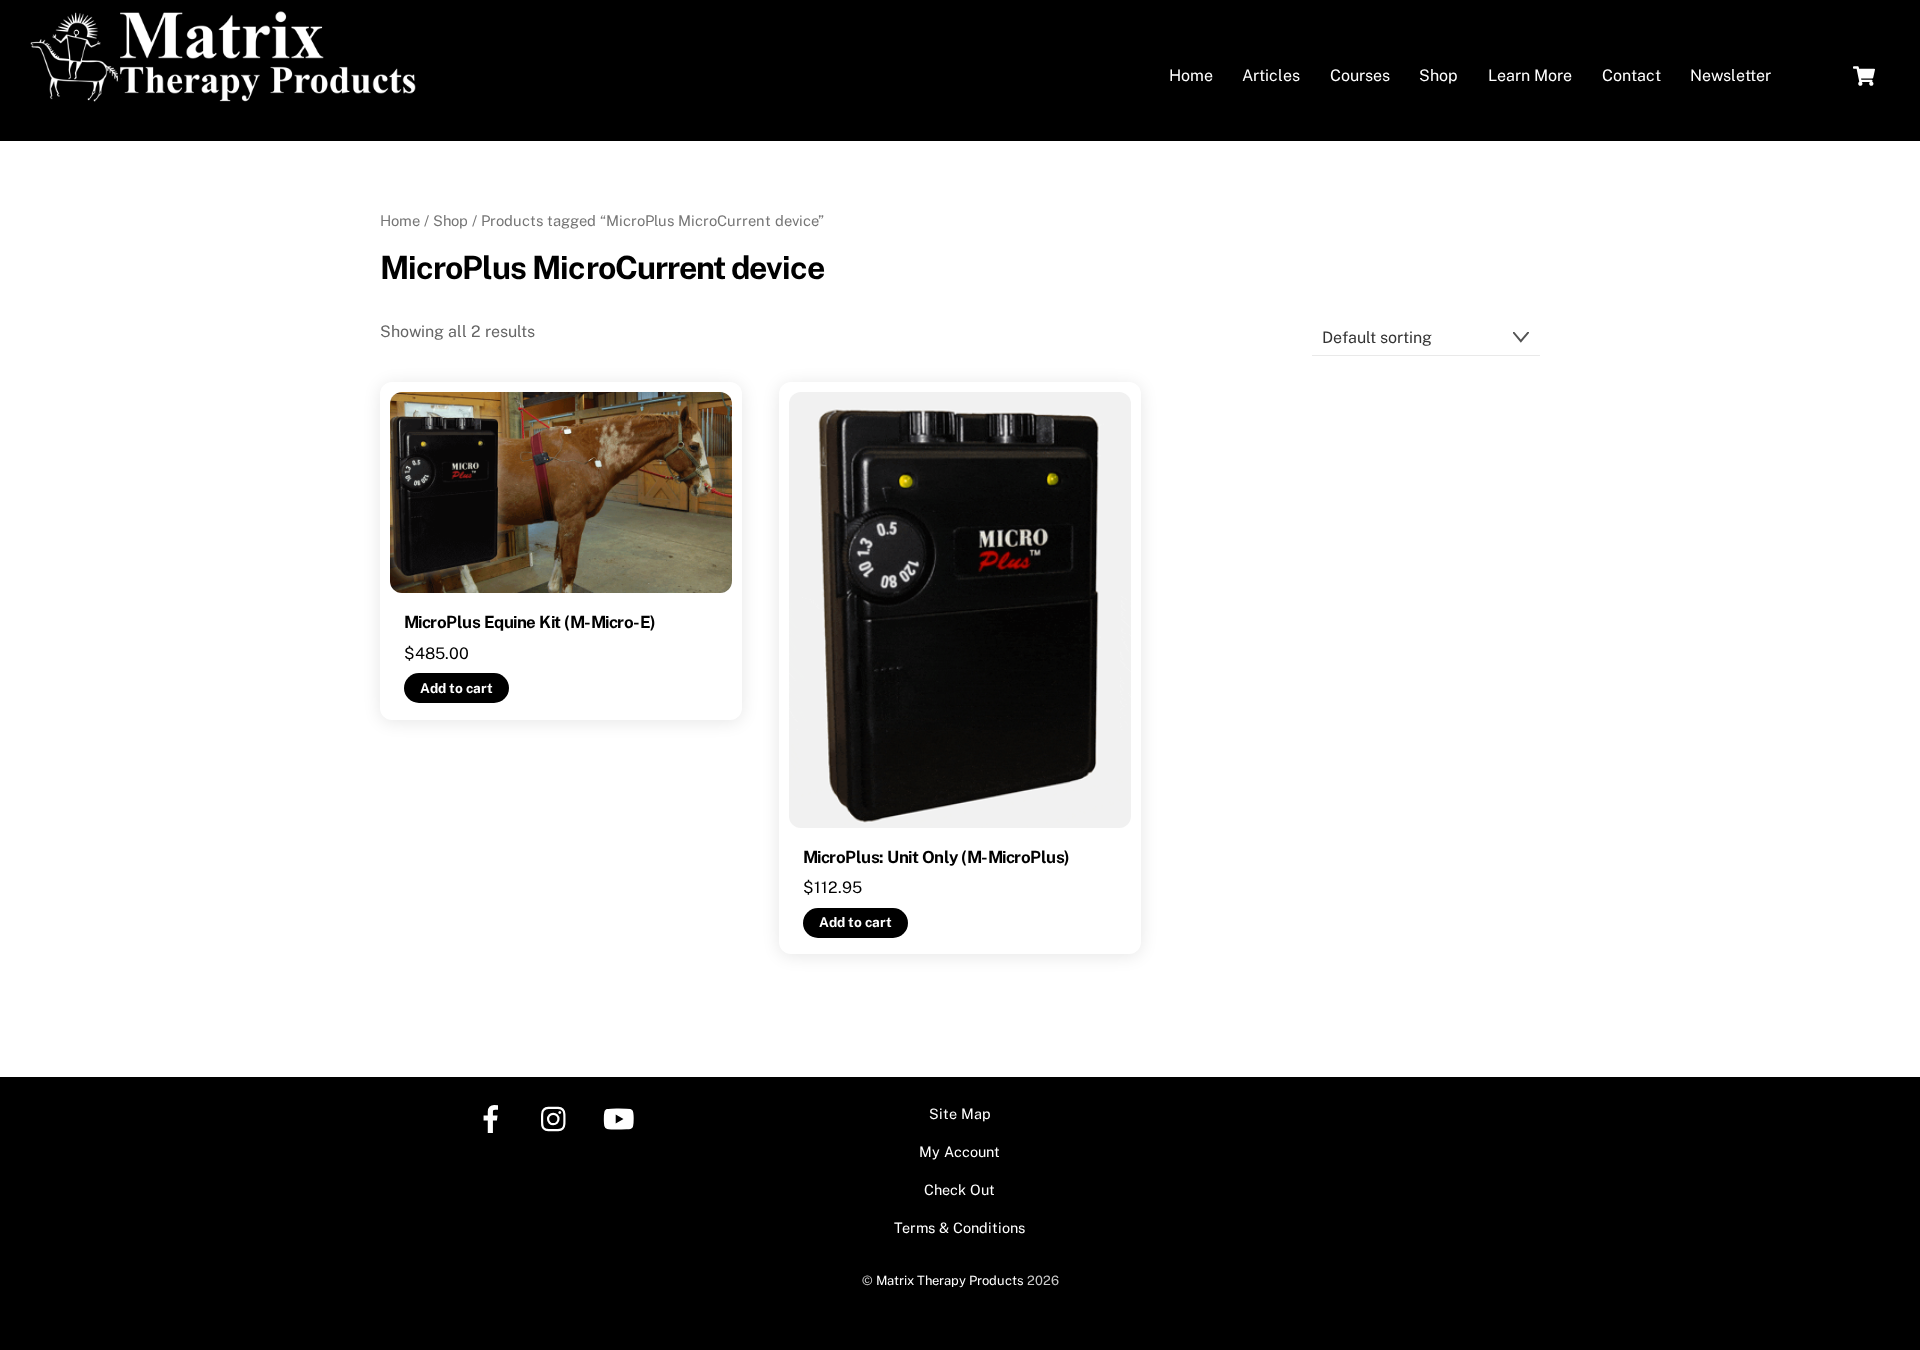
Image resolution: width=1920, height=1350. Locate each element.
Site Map (960, 1113)
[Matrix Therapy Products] (228, 93)
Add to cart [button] (456, 688)
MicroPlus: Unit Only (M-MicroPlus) (936, 857)
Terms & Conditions (959, 1227)
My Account (959, 1151)
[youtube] (622, 1117)
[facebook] (494, 1117)
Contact (1631, 75)
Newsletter (1730, 75)
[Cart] (1864, 76)
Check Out (959, 1189)
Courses (1360, 75)
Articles (1271, 75)
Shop (1438, 75)
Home (1191, 75)
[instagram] (558, 1117)
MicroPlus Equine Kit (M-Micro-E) (530, 622)
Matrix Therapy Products (950, 1280)
